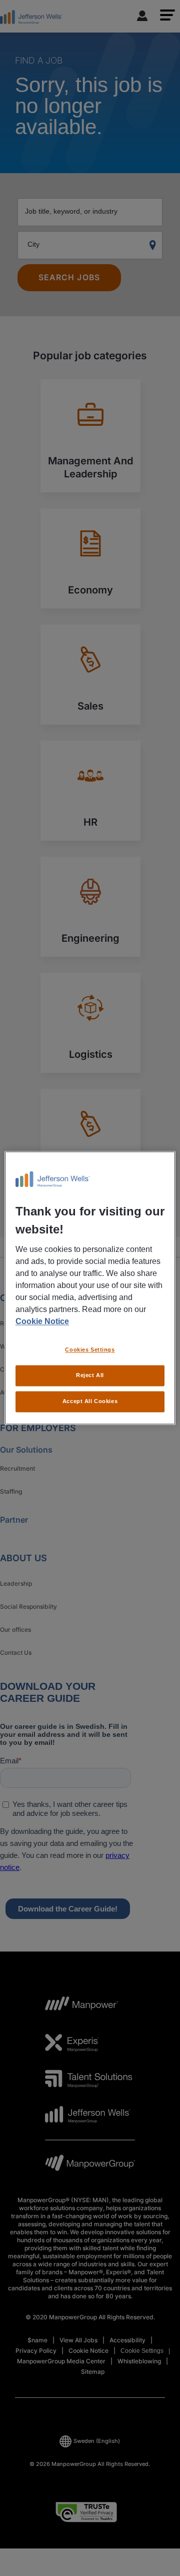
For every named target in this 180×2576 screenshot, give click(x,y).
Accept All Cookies (90, 1402)
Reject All (90, 1376)
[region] (90, 1288)
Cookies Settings (90, 1350)
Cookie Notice (42, 1322)
